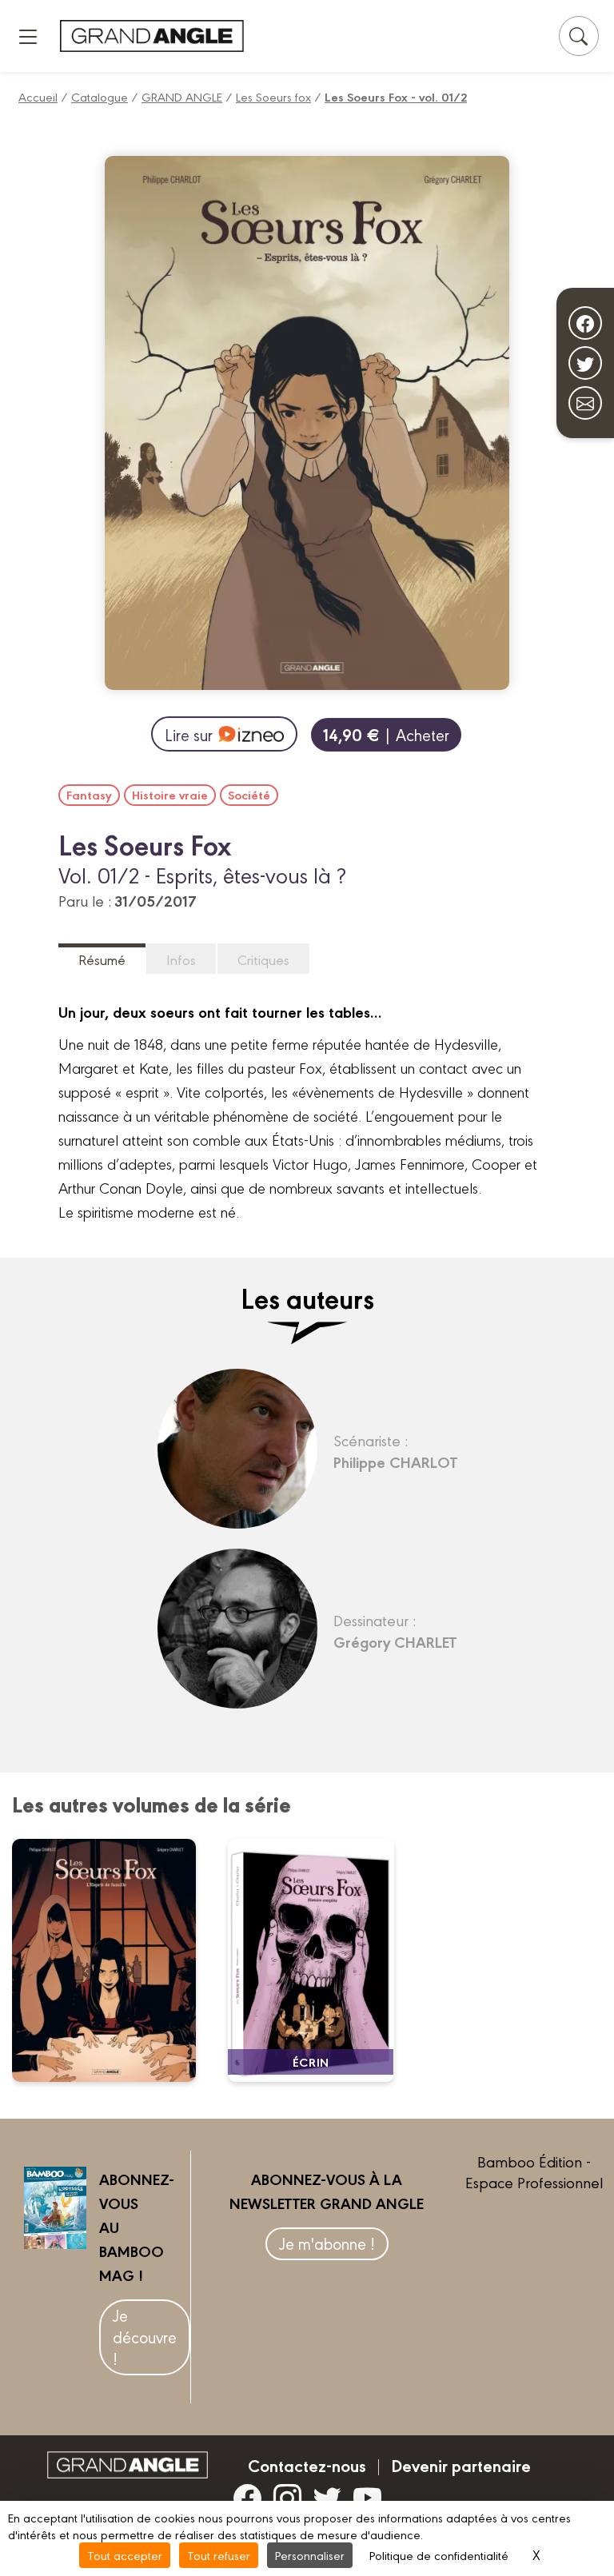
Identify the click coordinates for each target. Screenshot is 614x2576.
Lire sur (189, 734)
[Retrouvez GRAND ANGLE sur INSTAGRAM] (287, 2497)
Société (249, 795)
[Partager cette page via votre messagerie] (585, 403)
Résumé (102, 959)
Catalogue (100, 96)
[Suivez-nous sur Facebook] (585, 323)
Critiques (263, 959)
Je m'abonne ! (327, 2243)
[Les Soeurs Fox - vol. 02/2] (114, 1960)
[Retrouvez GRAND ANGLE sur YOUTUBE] (367, 2497)
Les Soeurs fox (273, 96)
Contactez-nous (307, 2465)
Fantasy (89, 795)
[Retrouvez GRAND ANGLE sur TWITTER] (327, 2497)
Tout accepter (125, 2555)
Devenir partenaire (461, 2465)
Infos (181, 959)
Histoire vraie (170, 795)
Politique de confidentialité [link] (439, 2555)
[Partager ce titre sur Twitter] (585, 363)
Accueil (38, 96)
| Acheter (386, 734)
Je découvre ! (145, 2337)
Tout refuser (219, 2555)
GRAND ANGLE (182, 96)
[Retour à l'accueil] (152, 36)
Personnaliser (310, 2555)
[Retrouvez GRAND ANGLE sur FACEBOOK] (247, 2497)
